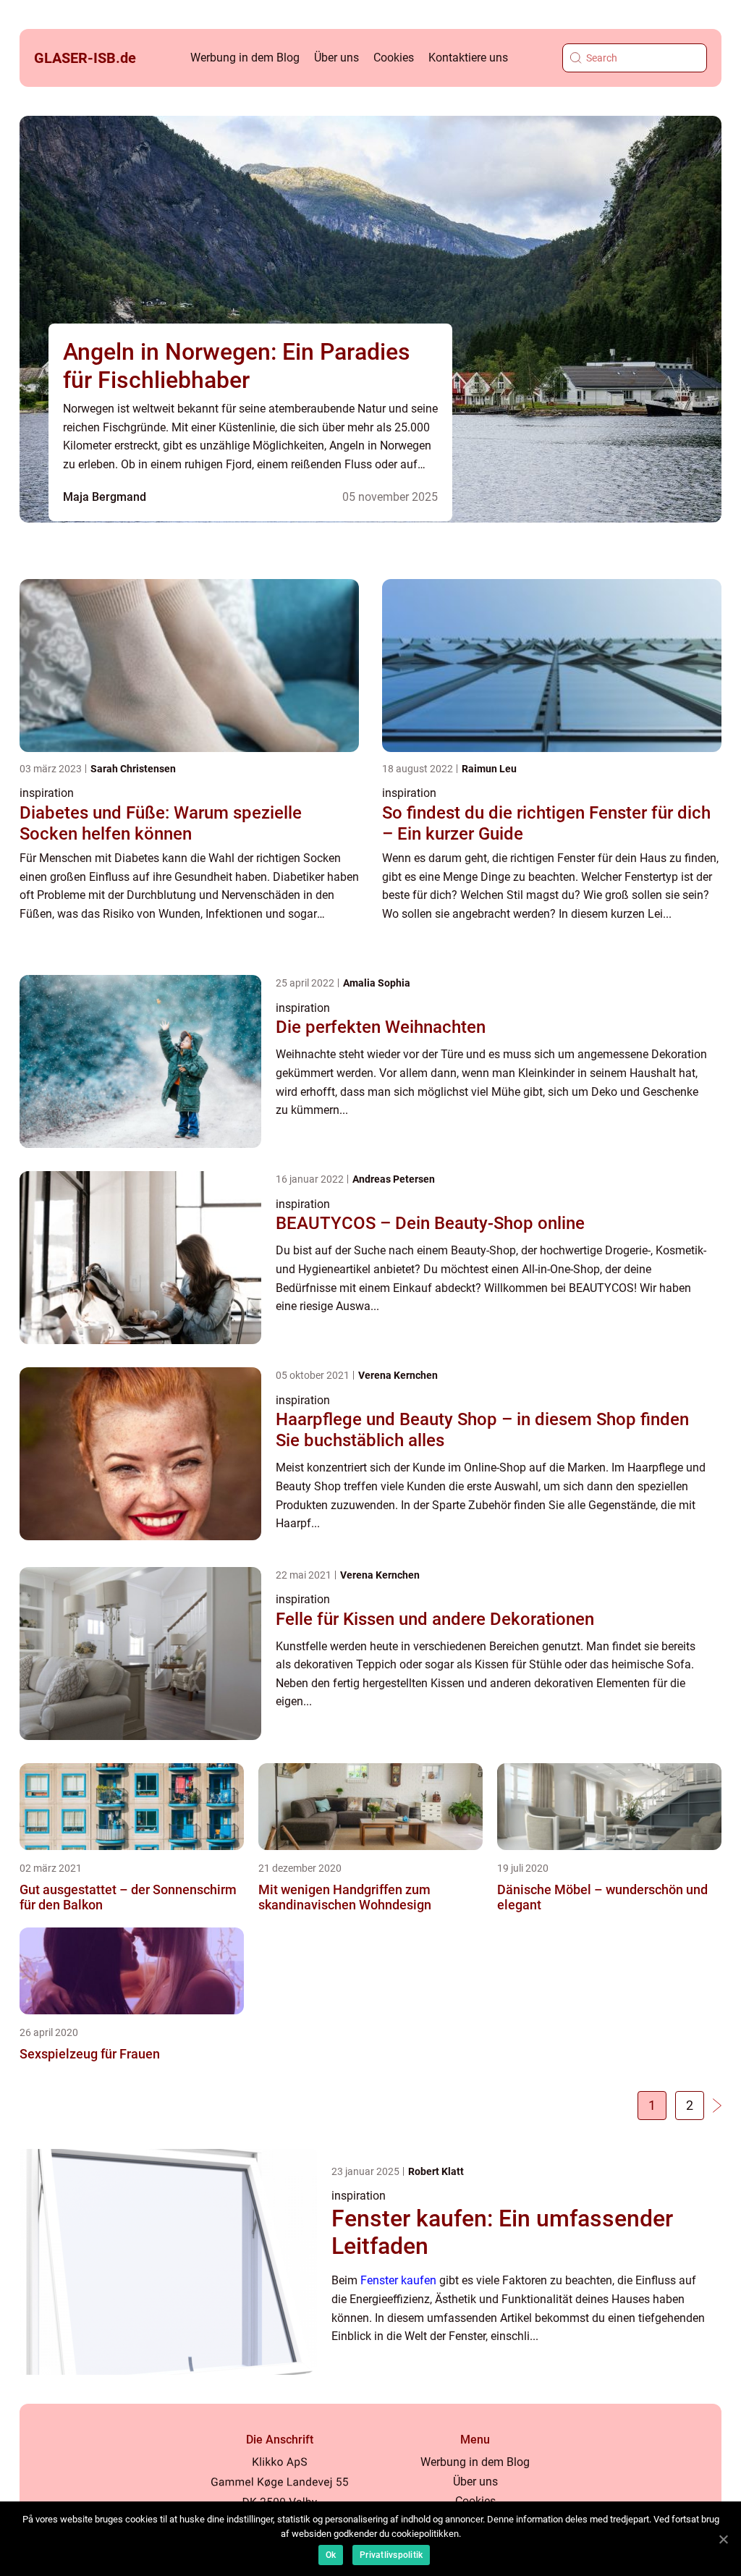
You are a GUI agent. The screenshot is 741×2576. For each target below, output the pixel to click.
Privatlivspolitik (391, 2555)
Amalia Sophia (377, 983)
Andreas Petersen (394, 1179)
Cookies (394, 58)
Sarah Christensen (133, 769)
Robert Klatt (436, 2171)
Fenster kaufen (398, 2280)
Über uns (336, 58)
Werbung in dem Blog (245, 58)
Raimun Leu (489, 769)
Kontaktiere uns (468, 58)
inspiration (47, 793)
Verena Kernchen (398, 1375)
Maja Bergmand (105, 497)
